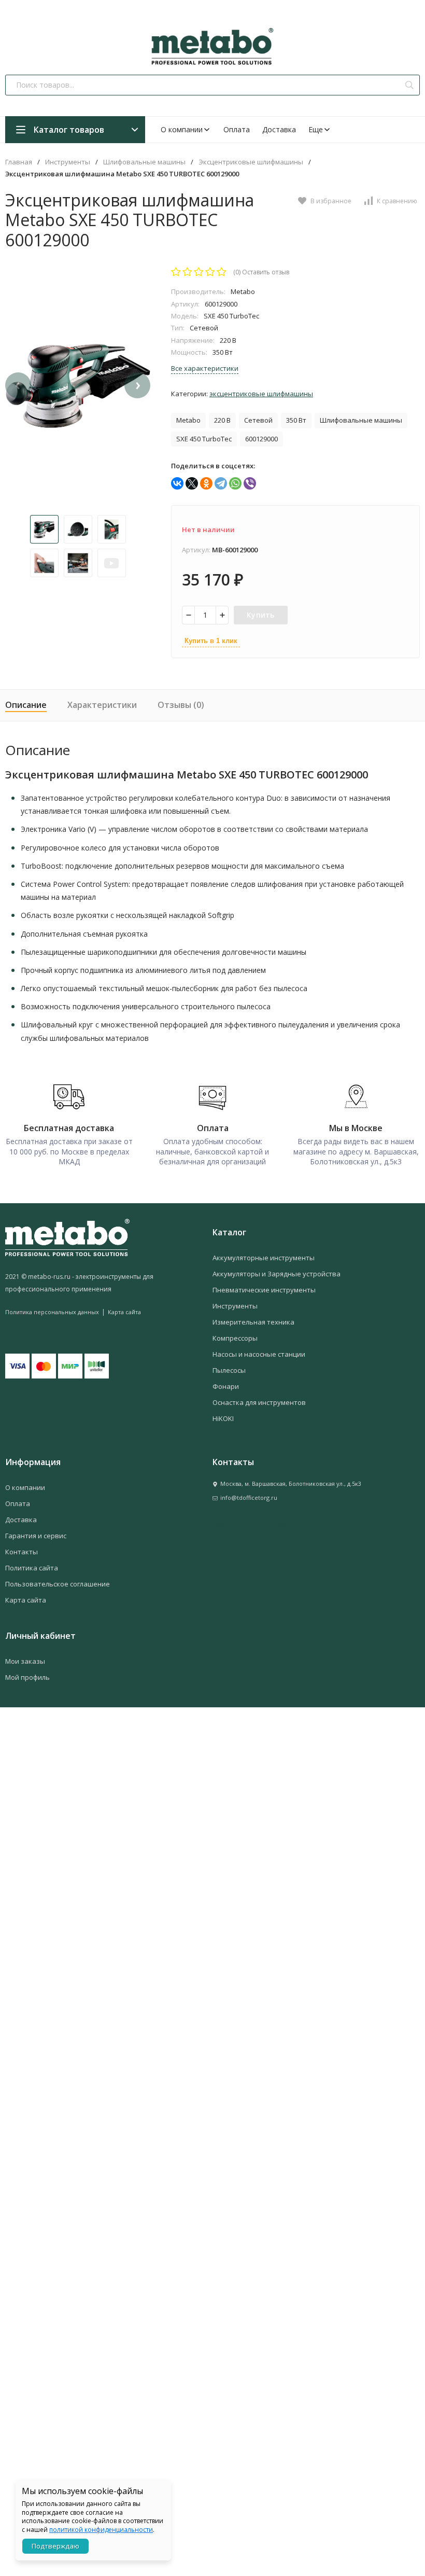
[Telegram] (221, 483)
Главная (19, 162)
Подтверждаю (55, 2546)
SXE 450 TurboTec (204, 439)
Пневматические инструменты (264, 1290)
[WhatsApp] (235, 483)
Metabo (188, 420)
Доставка (279, 129)
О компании (182, 129)
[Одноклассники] (206, 483)
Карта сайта (124, 1312)
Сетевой (258, 420)
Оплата (237, 129)
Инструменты (68, 162)
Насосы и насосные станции (259, 1354)
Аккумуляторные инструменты (264, 1258)
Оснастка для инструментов (259, 1402)
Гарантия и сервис (36, 1536)
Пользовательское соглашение (58, 1584)
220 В (222, 420)
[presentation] (18, 385)
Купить (261, 615)
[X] (192, 483)
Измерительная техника (253, 1322)
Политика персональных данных (52, 1312)
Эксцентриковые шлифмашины (251, 162)
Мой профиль (27, 1677)
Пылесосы (229, 1370)
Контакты (22, 1552)
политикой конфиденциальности (101, 2530)
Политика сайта (32, 1568)
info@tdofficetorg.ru (249, 1498)
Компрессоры (235, 1338)
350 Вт (296, 420)
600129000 (261, 439)
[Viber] (250, 483)
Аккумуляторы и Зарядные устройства (277, 1274)
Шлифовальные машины (144, 162)
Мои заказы (25, 1661)
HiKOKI (223, 1418)
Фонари (226, 1386)
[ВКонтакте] (177, 483)
